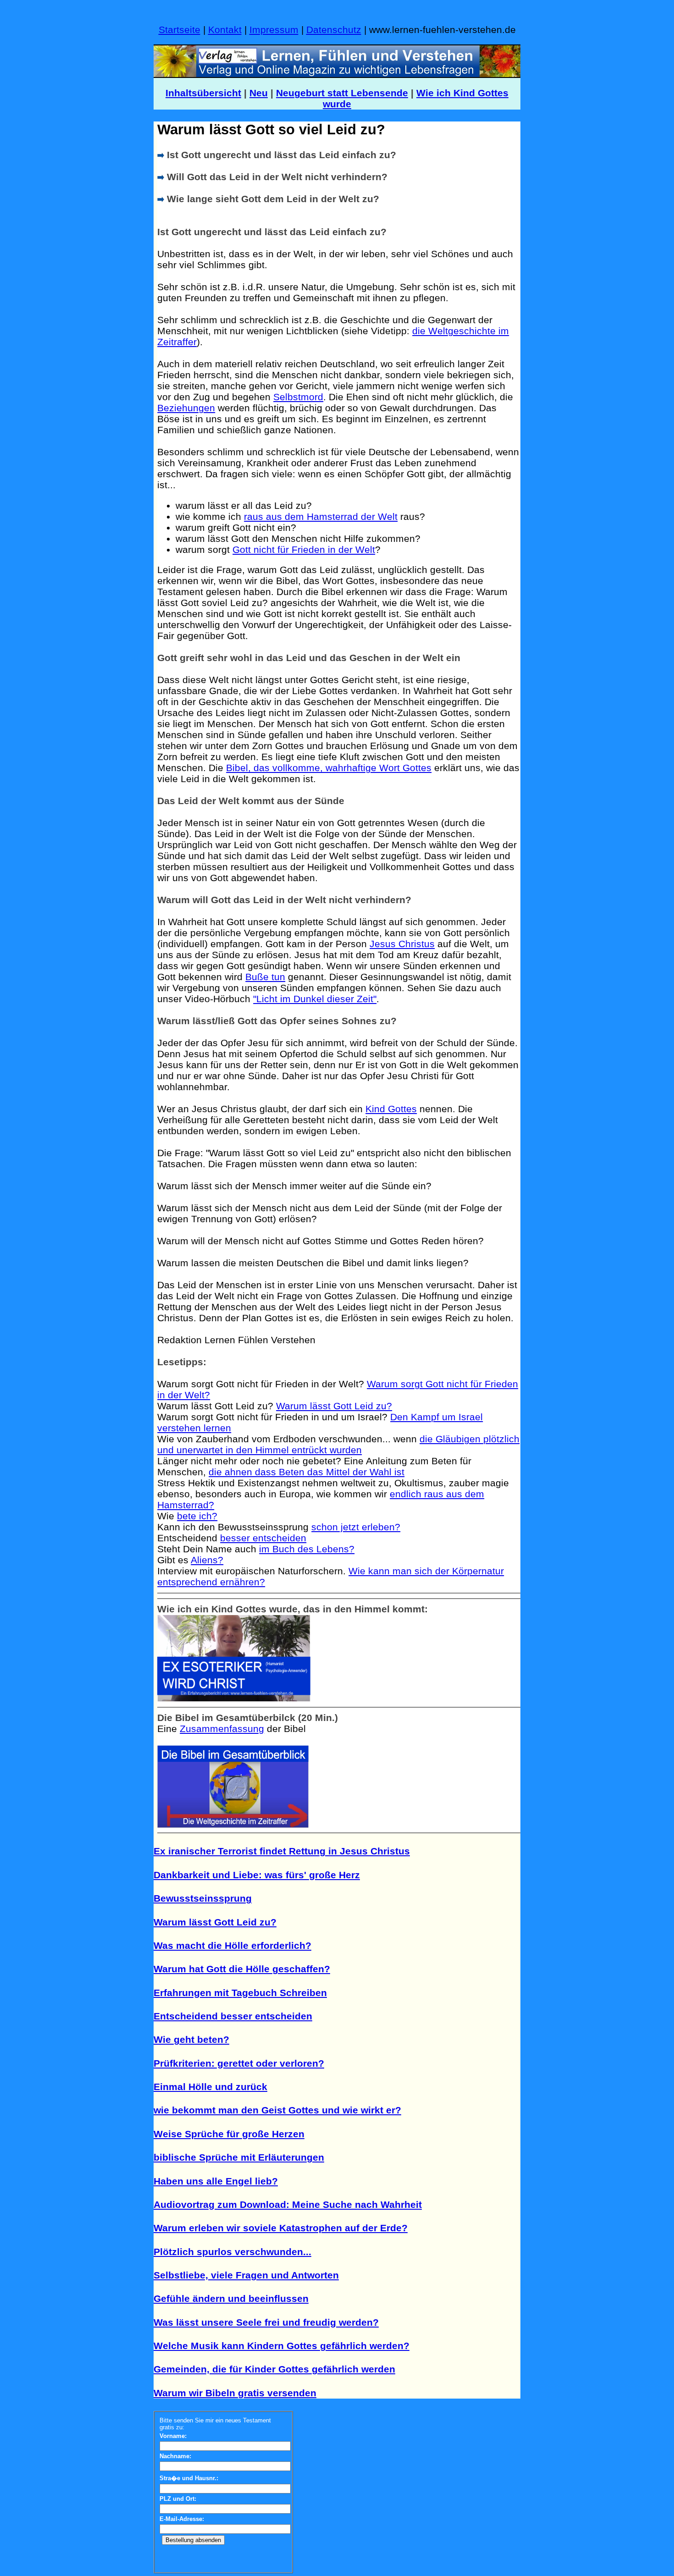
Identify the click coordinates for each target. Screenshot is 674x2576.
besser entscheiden (263, 1538)
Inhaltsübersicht (203, 93)
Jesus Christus (402, 944)
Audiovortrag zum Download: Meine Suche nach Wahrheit (288, 2204)
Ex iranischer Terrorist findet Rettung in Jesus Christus (282, 1851)
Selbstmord (298, 397)
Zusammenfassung (222, 1729)
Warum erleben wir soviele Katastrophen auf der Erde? (281, 2228)
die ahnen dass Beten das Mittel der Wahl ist (307, 1472)
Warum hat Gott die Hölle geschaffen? (242, 1969)
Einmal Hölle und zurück (210, 2087)
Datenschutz (334, 30)
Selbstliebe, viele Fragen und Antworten (246, 2275)
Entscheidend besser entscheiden (233, 2016)
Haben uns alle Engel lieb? (216, 2181)
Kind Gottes (391, 1109)
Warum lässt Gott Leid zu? (334, 1406)
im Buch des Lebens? (307, 1549)
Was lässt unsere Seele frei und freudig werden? (266, 2322)
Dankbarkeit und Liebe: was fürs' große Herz (257, 1875)
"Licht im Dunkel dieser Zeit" (315, 999)
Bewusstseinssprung (203, 1898)
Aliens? (207, 1560)
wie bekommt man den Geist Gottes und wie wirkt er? (277, 2110)
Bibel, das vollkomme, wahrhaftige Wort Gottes (329, 768)
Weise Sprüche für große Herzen (229, 2134)
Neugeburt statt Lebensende (342, 93)
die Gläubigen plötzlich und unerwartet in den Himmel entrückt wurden (338, 1444)
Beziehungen (186, 408)
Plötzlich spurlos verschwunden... (232, 2252)
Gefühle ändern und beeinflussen (231, 2298)
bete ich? (197, 1516)
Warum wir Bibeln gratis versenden (235, 2393)
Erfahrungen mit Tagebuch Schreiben (240, 1993)
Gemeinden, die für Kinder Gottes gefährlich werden (274, 2369)
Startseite (180, 30)
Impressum (274, 30)
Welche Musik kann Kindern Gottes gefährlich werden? (282, 2346)
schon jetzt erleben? (356, 1527)
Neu (259, 93)
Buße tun (265, 977)
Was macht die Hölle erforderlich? (232, 1945)
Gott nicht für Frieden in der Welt (304, 549)
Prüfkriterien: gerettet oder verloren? (239, 2063)
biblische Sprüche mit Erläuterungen (239, 2157)
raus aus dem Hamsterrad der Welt (321, 516)
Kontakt (225, 30)
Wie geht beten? (191, 2039)
